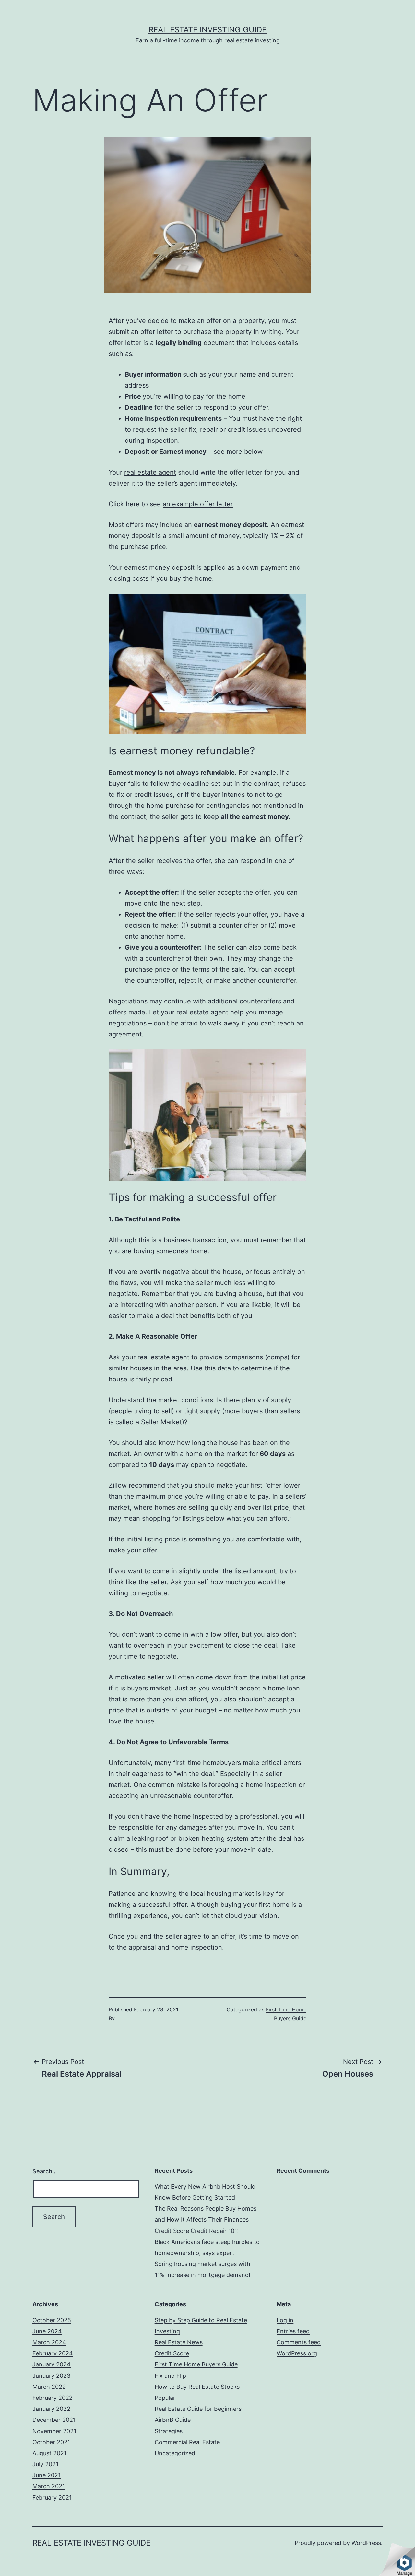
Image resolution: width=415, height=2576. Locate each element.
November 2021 (54, 2431)
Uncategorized (175, 2453)
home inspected (198, 1816)
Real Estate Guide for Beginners (198, 2409)
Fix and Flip (170, 2376)
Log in (285, 2320)
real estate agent (150, 472)
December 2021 (54, 2420)
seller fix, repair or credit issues (218, 429)
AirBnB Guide (173, 2420)
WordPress (366, 2543)
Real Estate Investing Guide (207, 30)
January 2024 (52, 2364)
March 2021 (49, 2486)
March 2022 (49, 2387)
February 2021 (52, 2497)
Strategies (169, 2431)
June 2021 (47, 2475)
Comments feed (299, 2342)
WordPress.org (297, 2353)
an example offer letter (198, 504)
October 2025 (52, 2320)
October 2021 (51, 2442)
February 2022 (53, 2398)
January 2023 (51, 2376)
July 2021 (45, 2464)
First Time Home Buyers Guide (196, 2364)
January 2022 (51, 2409)
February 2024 (53, 2353)
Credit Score (172, 2353)
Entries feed (293, 2331)
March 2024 (49, 2342)
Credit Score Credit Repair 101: (197, 2231)
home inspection (197, 1947)
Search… (45, 2171)
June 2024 (47, 2331)
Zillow (119, 1485)
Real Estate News (179, 2342)
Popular (165, 2398)
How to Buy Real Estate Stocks (197, 2387)
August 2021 (49, 2453)
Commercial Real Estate (187, 2442)
